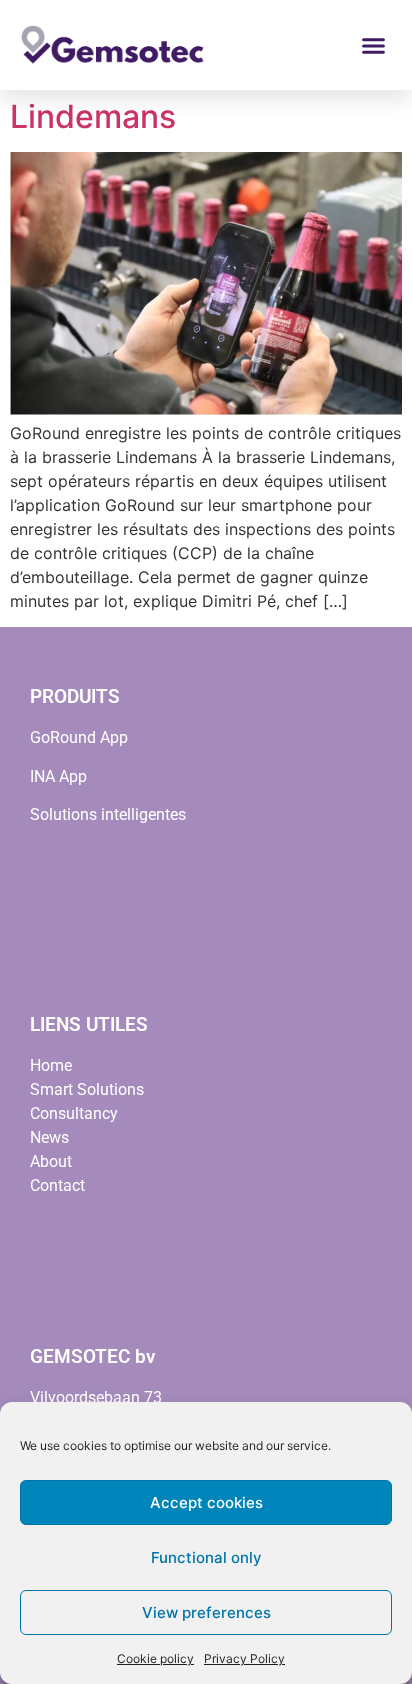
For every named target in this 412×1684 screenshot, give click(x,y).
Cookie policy (155, 1658)
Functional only (206, 1557)
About (51, 1161)
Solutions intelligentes (108, 814)
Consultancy (74, 1113)
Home (51, 1065)
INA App (58, 776)
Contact (57, 1185)
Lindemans (93, 116)
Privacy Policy (244, 1658)
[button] (374, 45)
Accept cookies (206, 1502)
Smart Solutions (87, 1089)
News (49, 1137)
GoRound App (79, 737)
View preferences (206, 1612)
